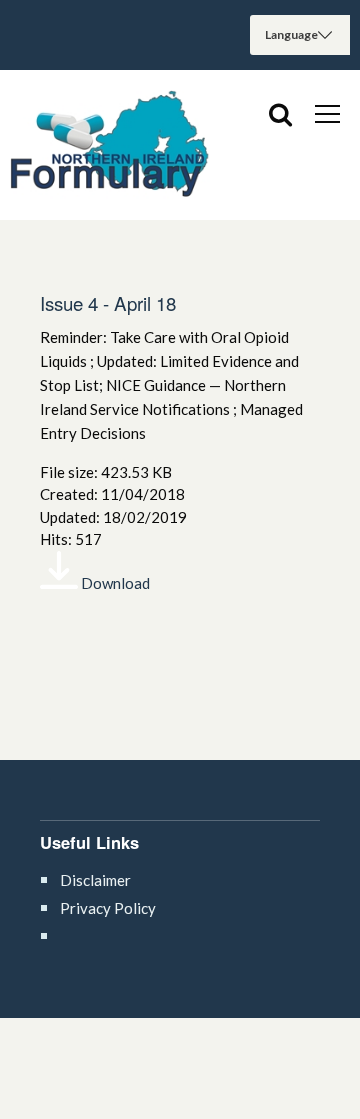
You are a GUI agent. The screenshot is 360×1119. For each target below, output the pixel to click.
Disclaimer (95, 880)
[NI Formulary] (110, 145)
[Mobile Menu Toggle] (327, 113)
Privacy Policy (108, 908)
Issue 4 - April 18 (108, 302)
